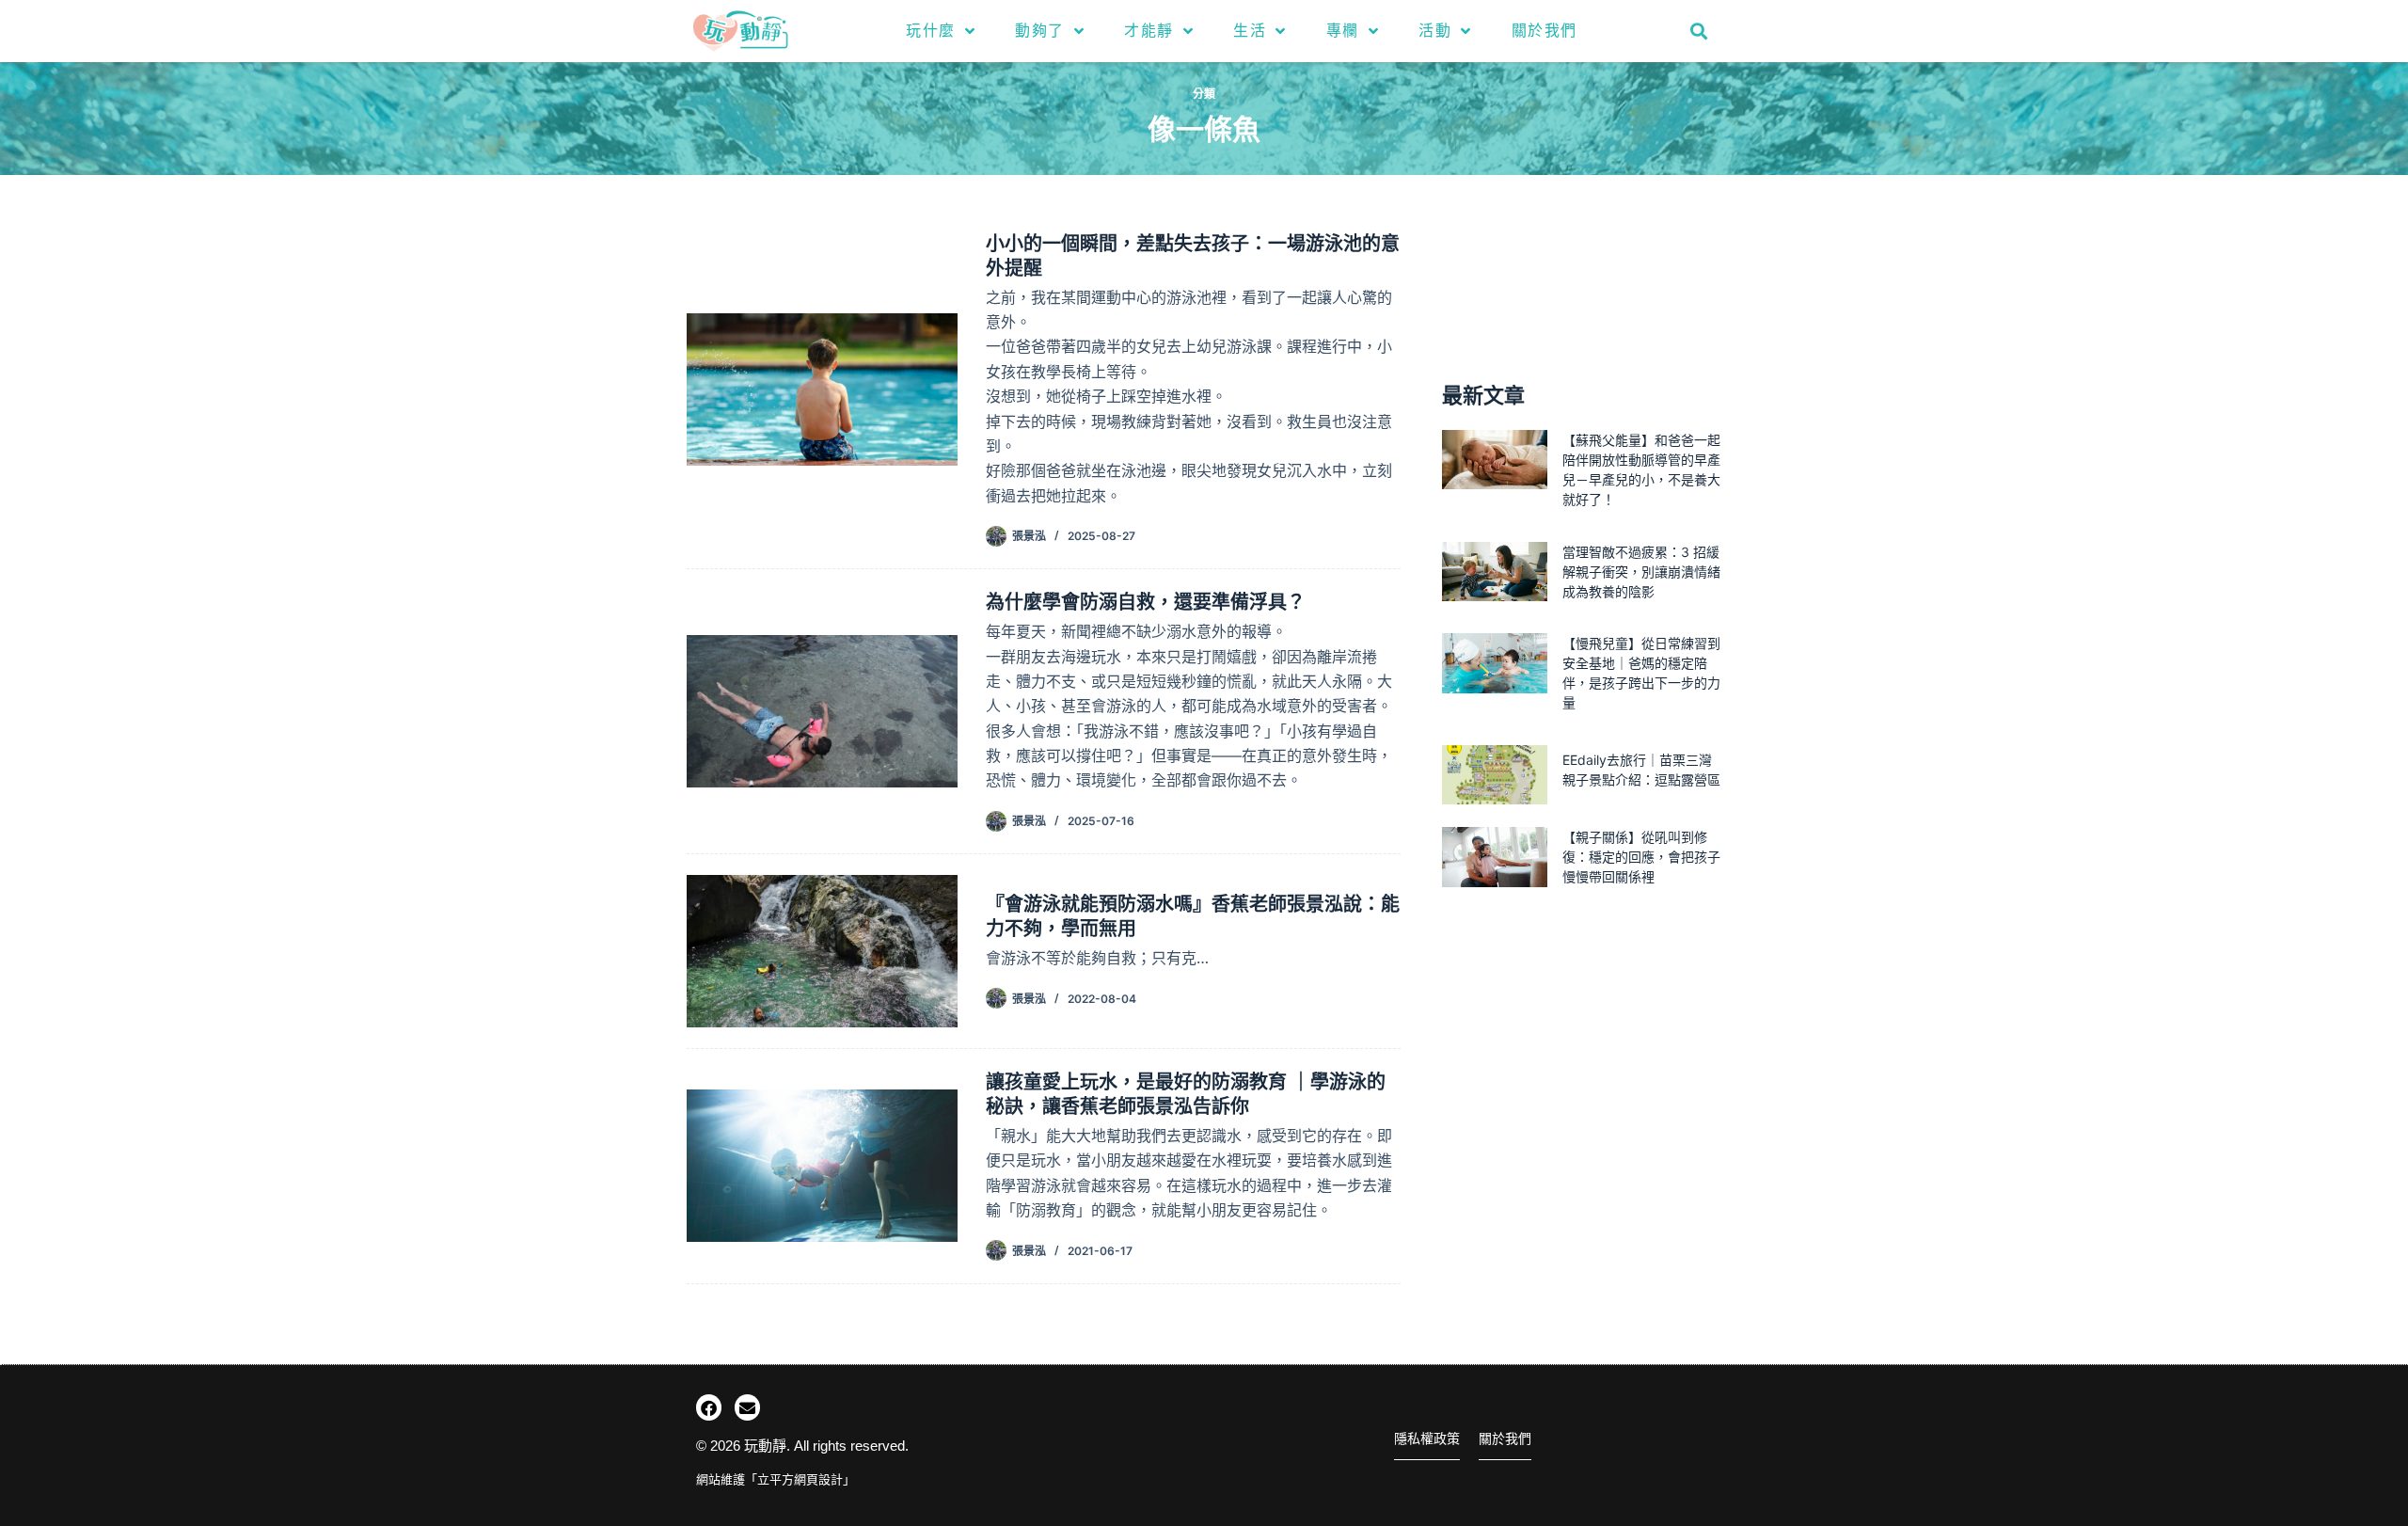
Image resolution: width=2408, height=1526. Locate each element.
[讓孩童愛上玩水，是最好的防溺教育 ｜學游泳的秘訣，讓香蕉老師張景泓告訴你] (822, 1166)
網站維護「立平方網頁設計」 (776, 1479)
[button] (1699, 31)
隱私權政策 (1427, 1439)
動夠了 (1040, 31)
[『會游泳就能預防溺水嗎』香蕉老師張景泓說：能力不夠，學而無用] (822, 951)
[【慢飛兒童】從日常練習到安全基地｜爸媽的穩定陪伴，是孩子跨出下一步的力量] (1495, 663)
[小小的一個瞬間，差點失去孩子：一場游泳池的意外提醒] (822, 389)
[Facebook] (709, 1407)
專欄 (1343, 31)
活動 (1435, 31)
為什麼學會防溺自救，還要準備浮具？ (1146, 602)
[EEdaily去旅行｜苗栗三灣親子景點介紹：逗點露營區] (1495, 775)
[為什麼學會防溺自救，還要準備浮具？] (822, 711)
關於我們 (1545, 31)
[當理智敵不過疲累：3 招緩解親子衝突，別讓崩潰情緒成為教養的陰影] (1495, 572)
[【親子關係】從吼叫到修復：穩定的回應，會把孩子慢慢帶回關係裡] (1495, 857)
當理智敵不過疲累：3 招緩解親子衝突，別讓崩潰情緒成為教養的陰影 (1641, 572)
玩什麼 (931, 31)
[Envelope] (747, 1407)
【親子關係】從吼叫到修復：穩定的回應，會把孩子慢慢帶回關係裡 (1641, 857)
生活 (1250, 31)
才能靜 (1149, 31)
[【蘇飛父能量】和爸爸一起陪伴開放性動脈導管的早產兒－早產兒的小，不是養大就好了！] (1495, 460)
